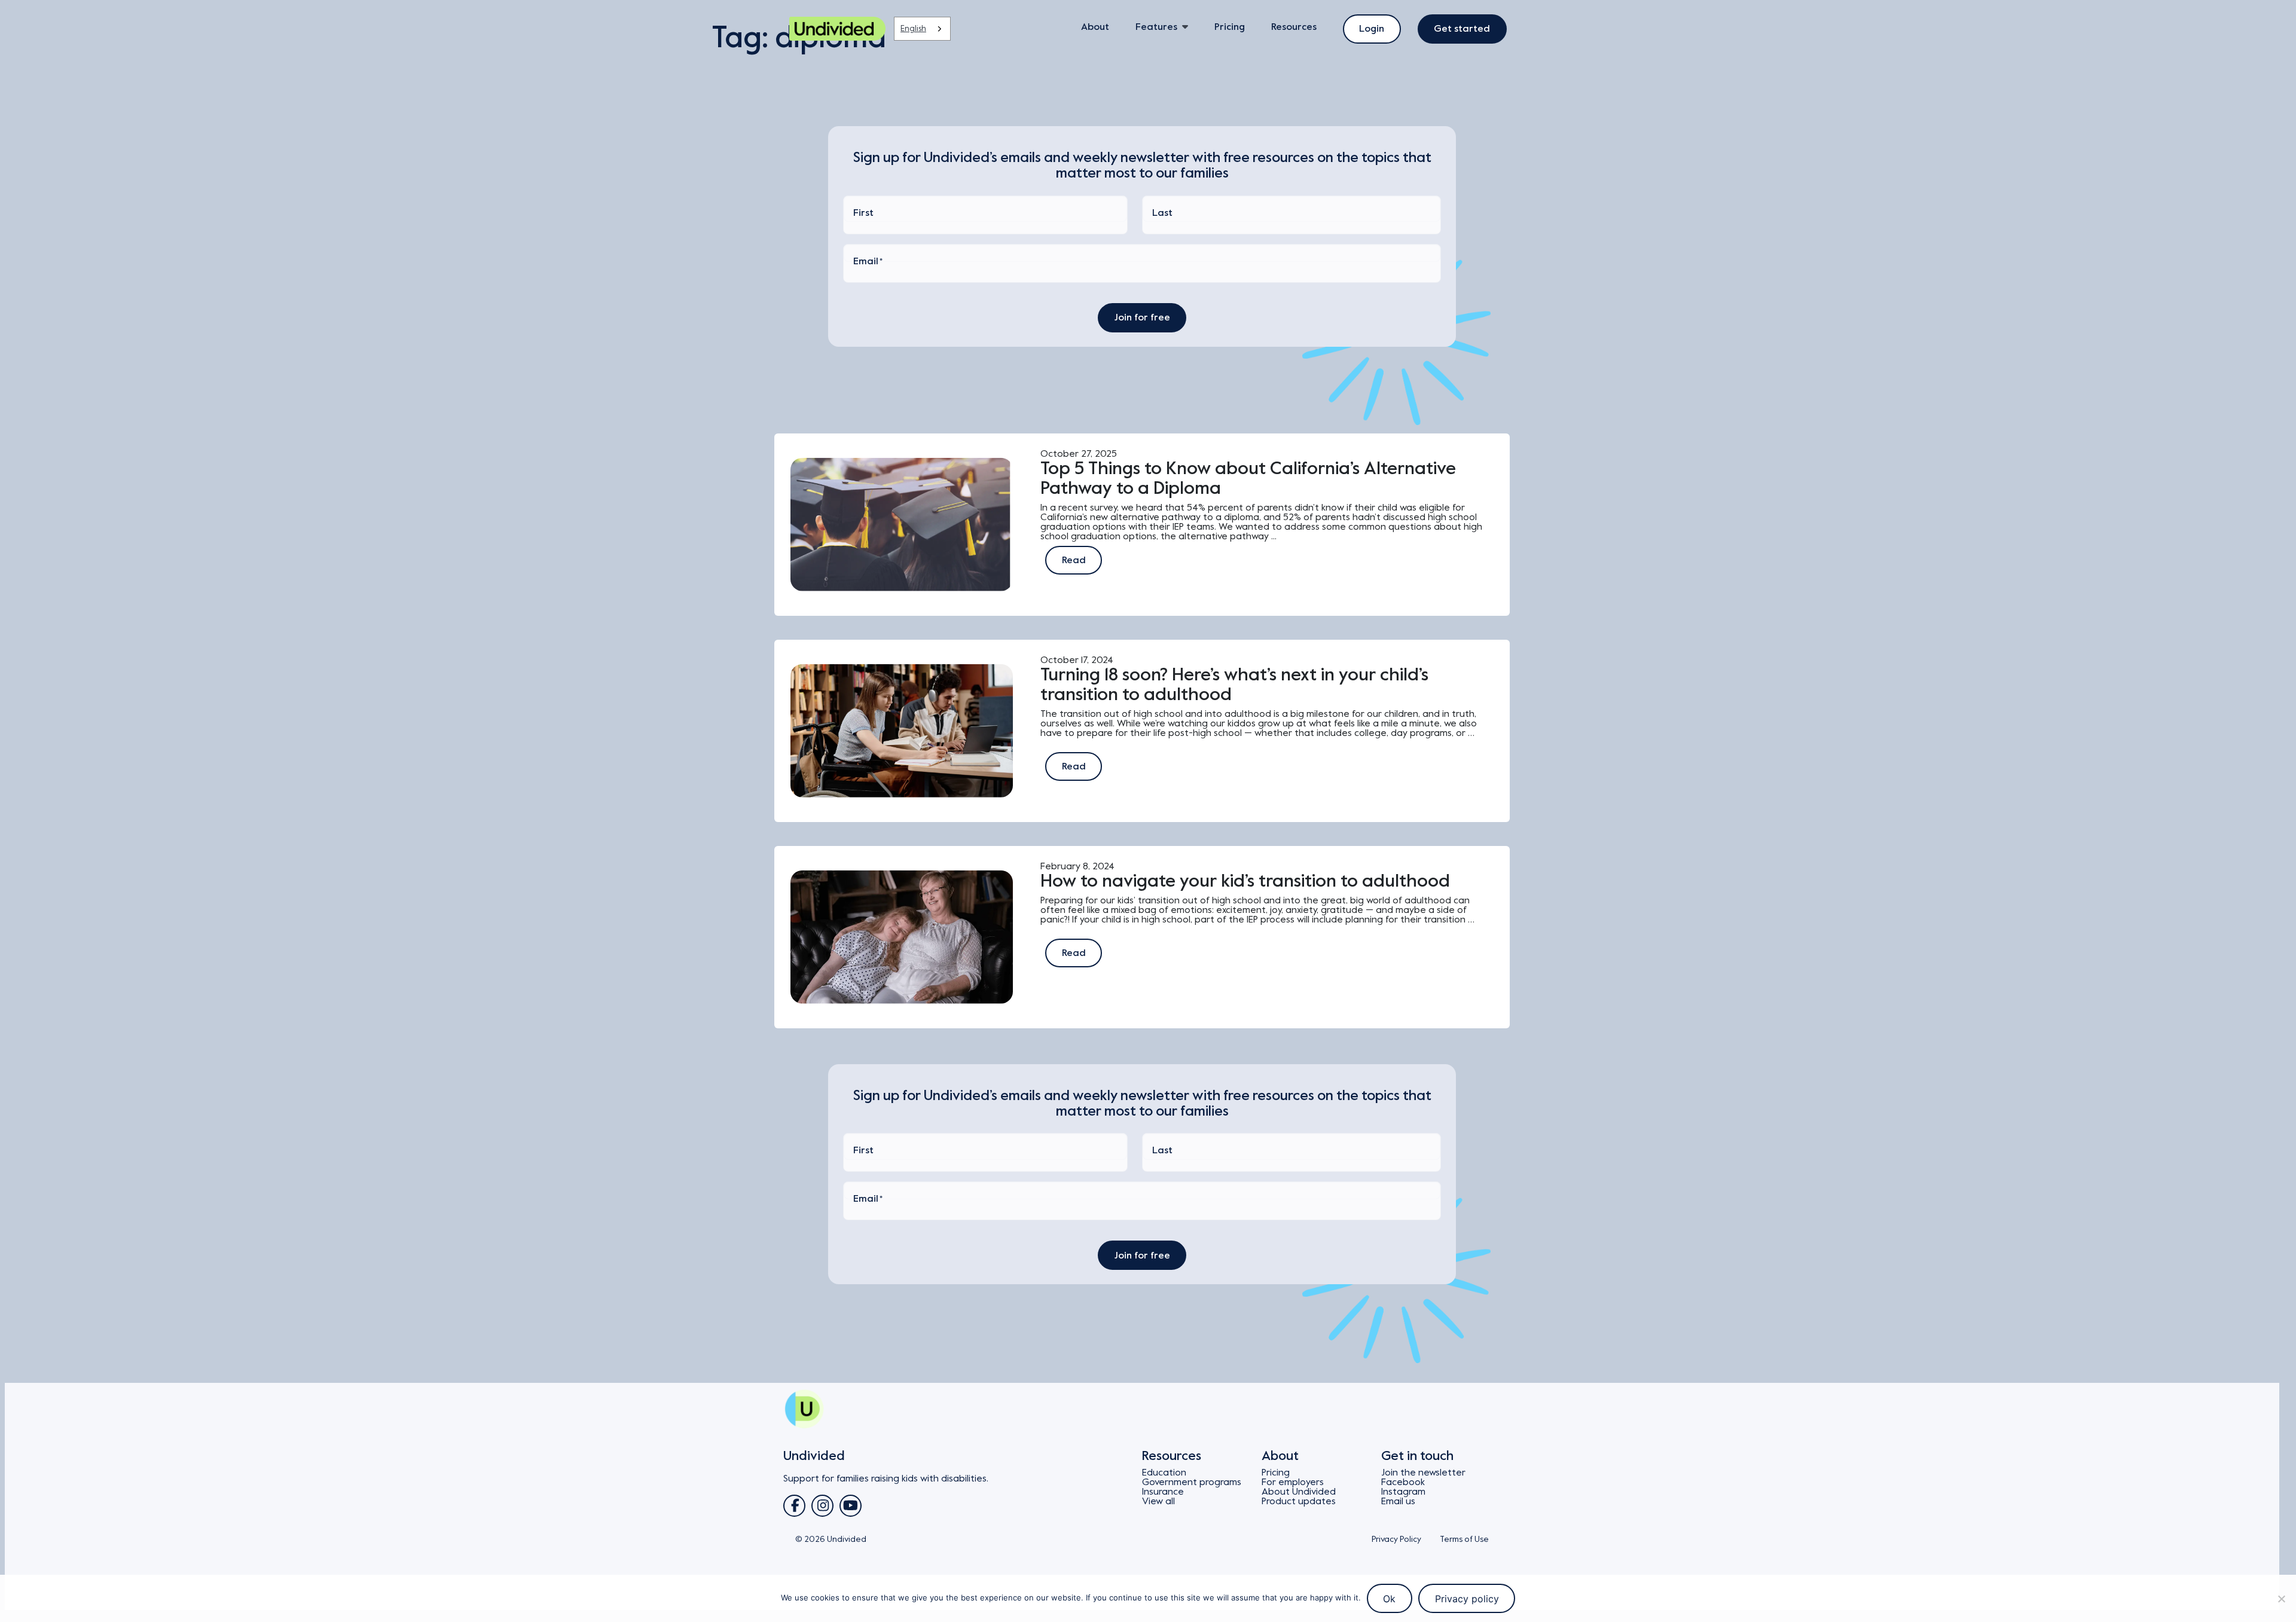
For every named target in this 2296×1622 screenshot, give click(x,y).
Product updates (1299, 1501)
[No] (2281, 1599)
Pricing (1230, 27)
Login (1372, 29)
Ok (1389, 1599)
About (1095, 27)
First (863, 213)
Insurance (1163, 1492)
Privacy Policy (1396, 1539)
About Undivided (1299, 1492)
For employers (1293, 1482)
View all (1158, 1501)
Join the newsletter (1423, 1473)
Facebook (1403, 1482)
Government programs (1192, 1482)
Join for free (1142, 317)
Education (1164, 1473)
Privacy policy (1467, 1599)
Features (1156, 27)
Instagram (1403, 1492)
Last (1162, 213)
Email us (1398, 1501)
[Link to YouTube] (851, 1506)
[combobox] (922, 29)
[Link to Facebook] (794, 1506)
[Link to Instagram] (822, 1506)
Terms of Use (1464, 1539)
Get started (1462, 29)
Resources (1294, 27)
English (913, 28)
